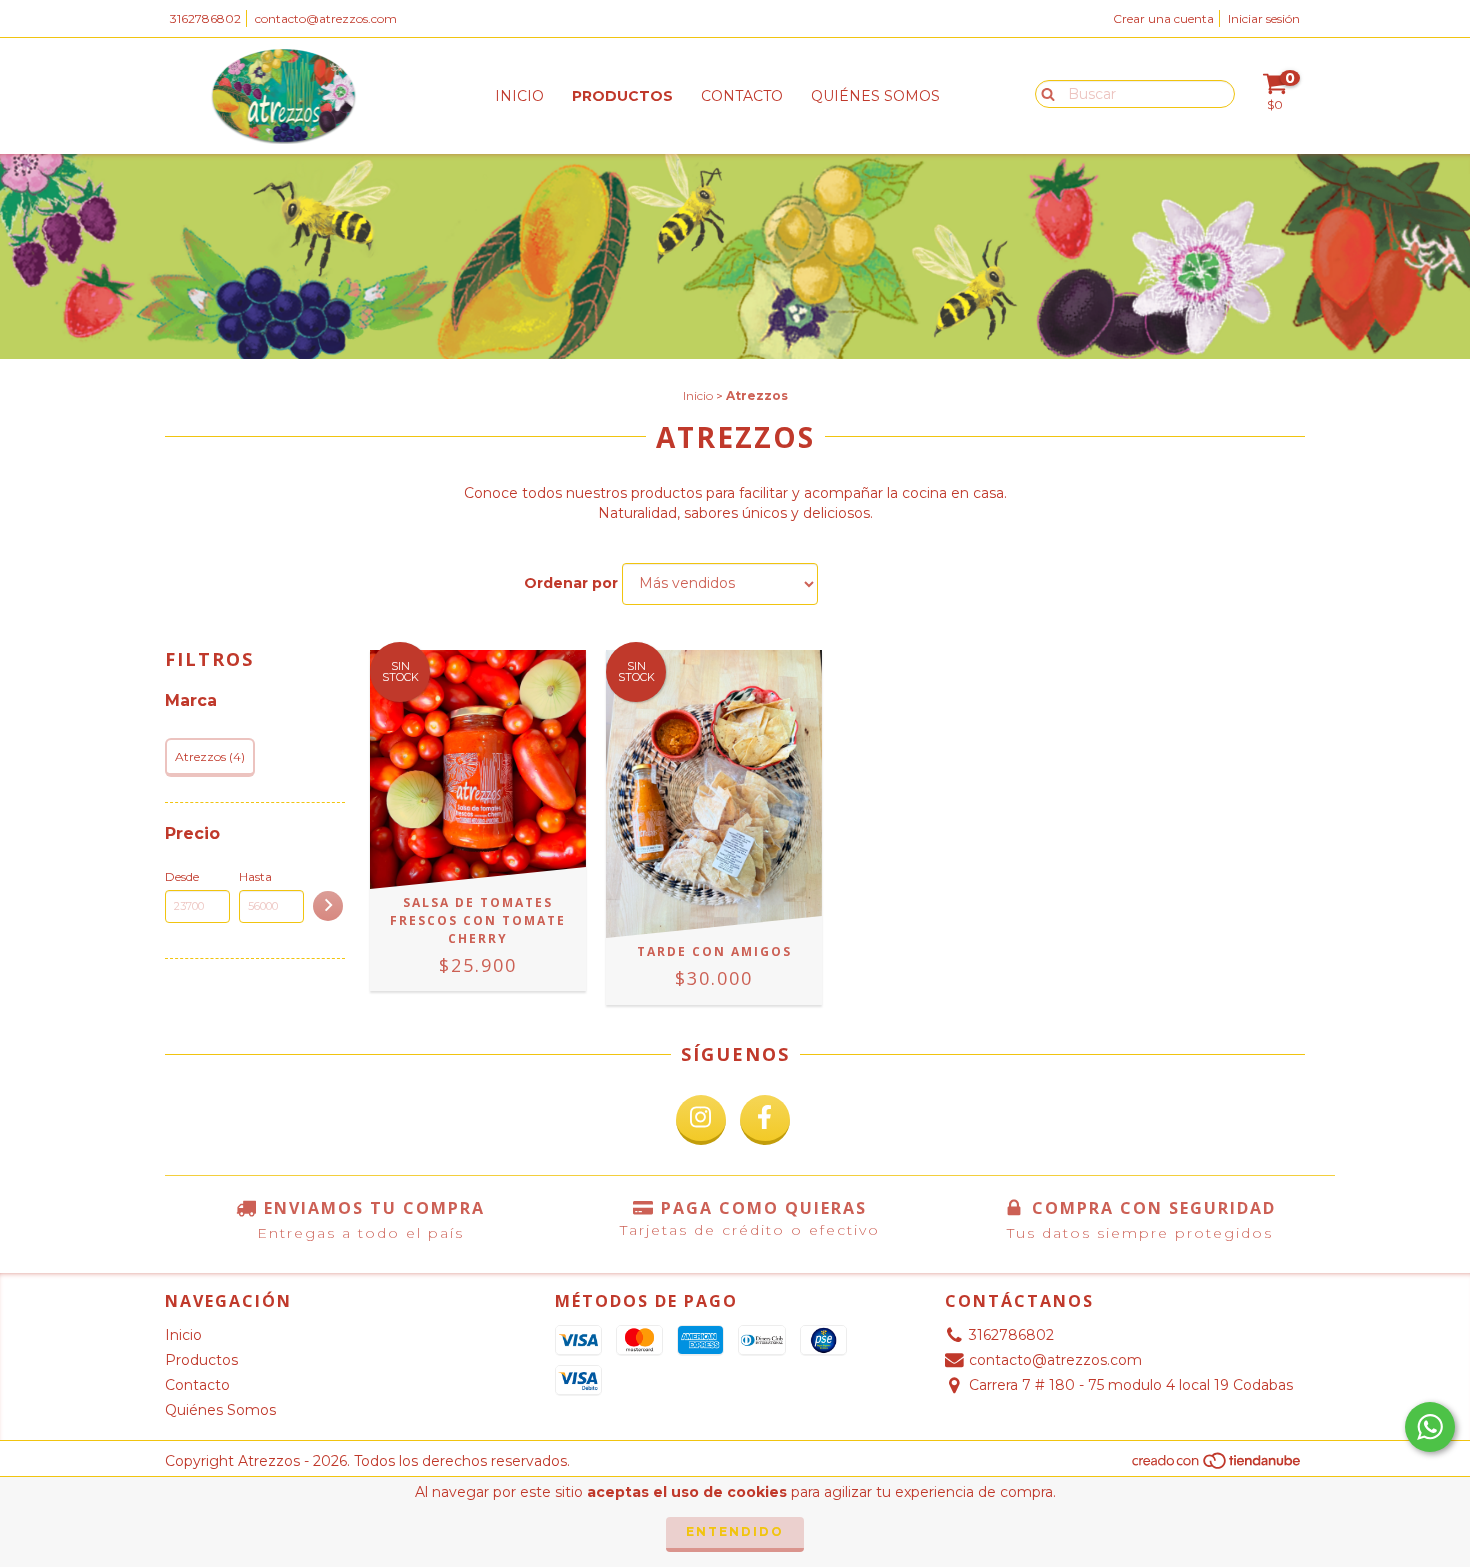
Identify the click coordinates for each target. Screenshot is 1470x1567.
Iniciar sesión (1264, 18)
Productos (622, 96)
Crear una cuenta (1163, 18)
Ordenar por (571, 583)
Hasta (255, 876)
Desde (182, 876)
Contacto (742, 96)
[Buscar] (1043, 93)
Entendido (735, 1531)
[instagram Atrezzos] (701, 1120)
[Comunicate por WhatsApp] (1430, 1427)
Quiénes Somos (875, 96)
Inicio (519, 96)
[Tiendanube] (1217, 1466)
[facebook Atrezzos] (765, 1120)
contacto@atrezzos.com (326, 18)
